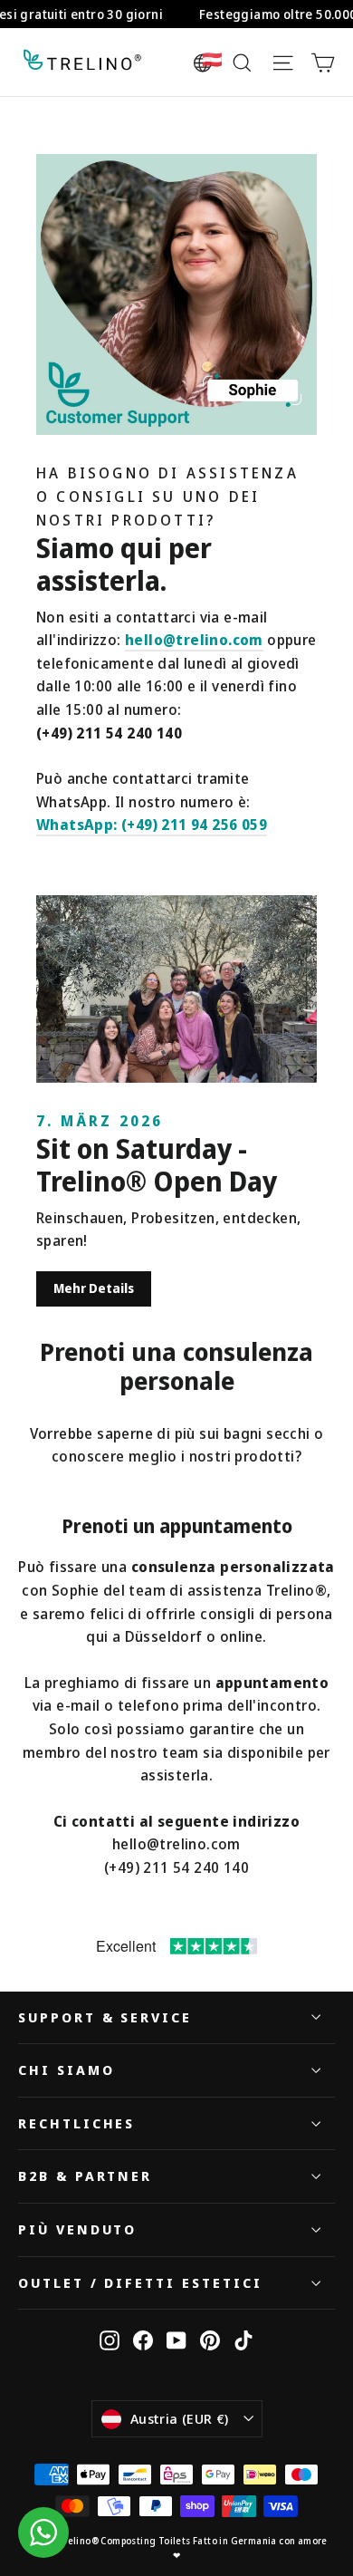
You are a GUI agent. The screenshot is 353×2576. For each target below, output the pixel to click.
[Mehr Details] (176, 989)
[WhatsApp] (43, 2533)
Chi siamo (66, 2069)
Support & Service (105, 2017)
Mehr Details (94, 1288)
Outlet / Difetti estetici (140, 2282)
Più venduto (77, 2229)
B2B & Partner (85, 2176)
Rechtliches (76, 2123)
